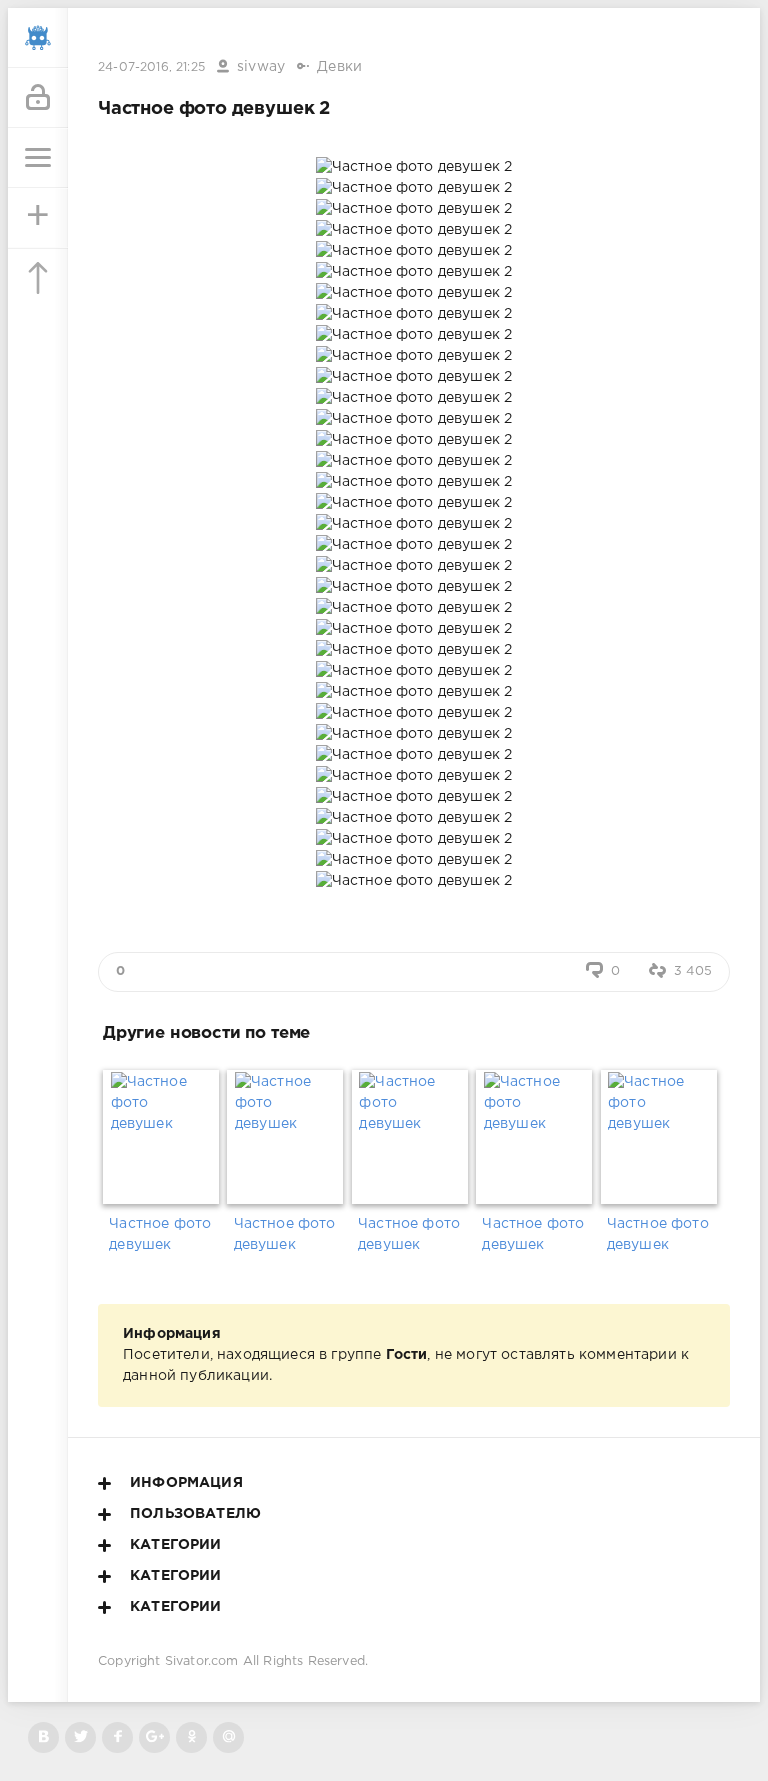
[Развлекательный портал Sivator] (38, 38)
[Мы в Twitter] (80, 1737)
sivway (261, 67)
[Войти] (38, 98)
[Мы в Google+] (154, 1737)
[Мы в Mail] (228, 1737)
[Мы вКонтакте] (43, 1737)
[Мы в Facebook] (117, 1737)
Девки (339, 67)
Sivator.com (202, 1661)
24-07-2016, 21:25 (151, 67)
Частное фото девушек (160, 1234)
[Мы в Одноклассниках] (191, 1737)
